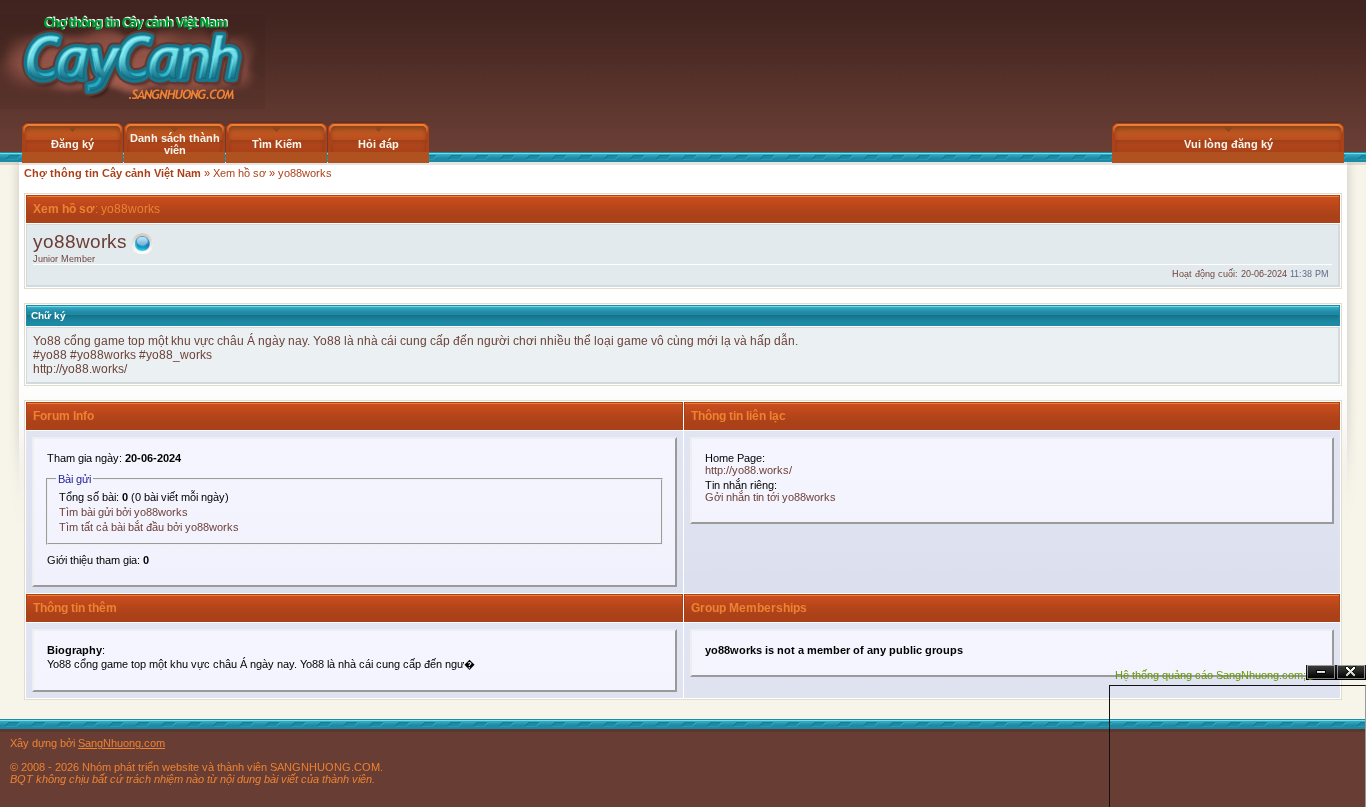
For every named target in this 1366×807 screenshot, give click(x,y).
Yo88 (48, 341)
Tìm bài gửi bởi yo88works (123, 512)
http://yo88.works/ (80, 369)
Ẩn (1321, 672)
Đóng (1351, 672)
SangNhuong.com (121, 743)
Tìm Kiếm (277, 144)
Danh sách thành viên (175, 144)
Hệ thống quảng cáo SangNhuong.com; (1210, 675)
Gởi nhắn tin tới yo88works (770, 497)
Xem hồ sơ (239, 173)
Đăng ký (72, 144)
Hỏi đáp (378, 144)
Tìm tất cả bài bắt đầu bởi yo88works (149, 527)
